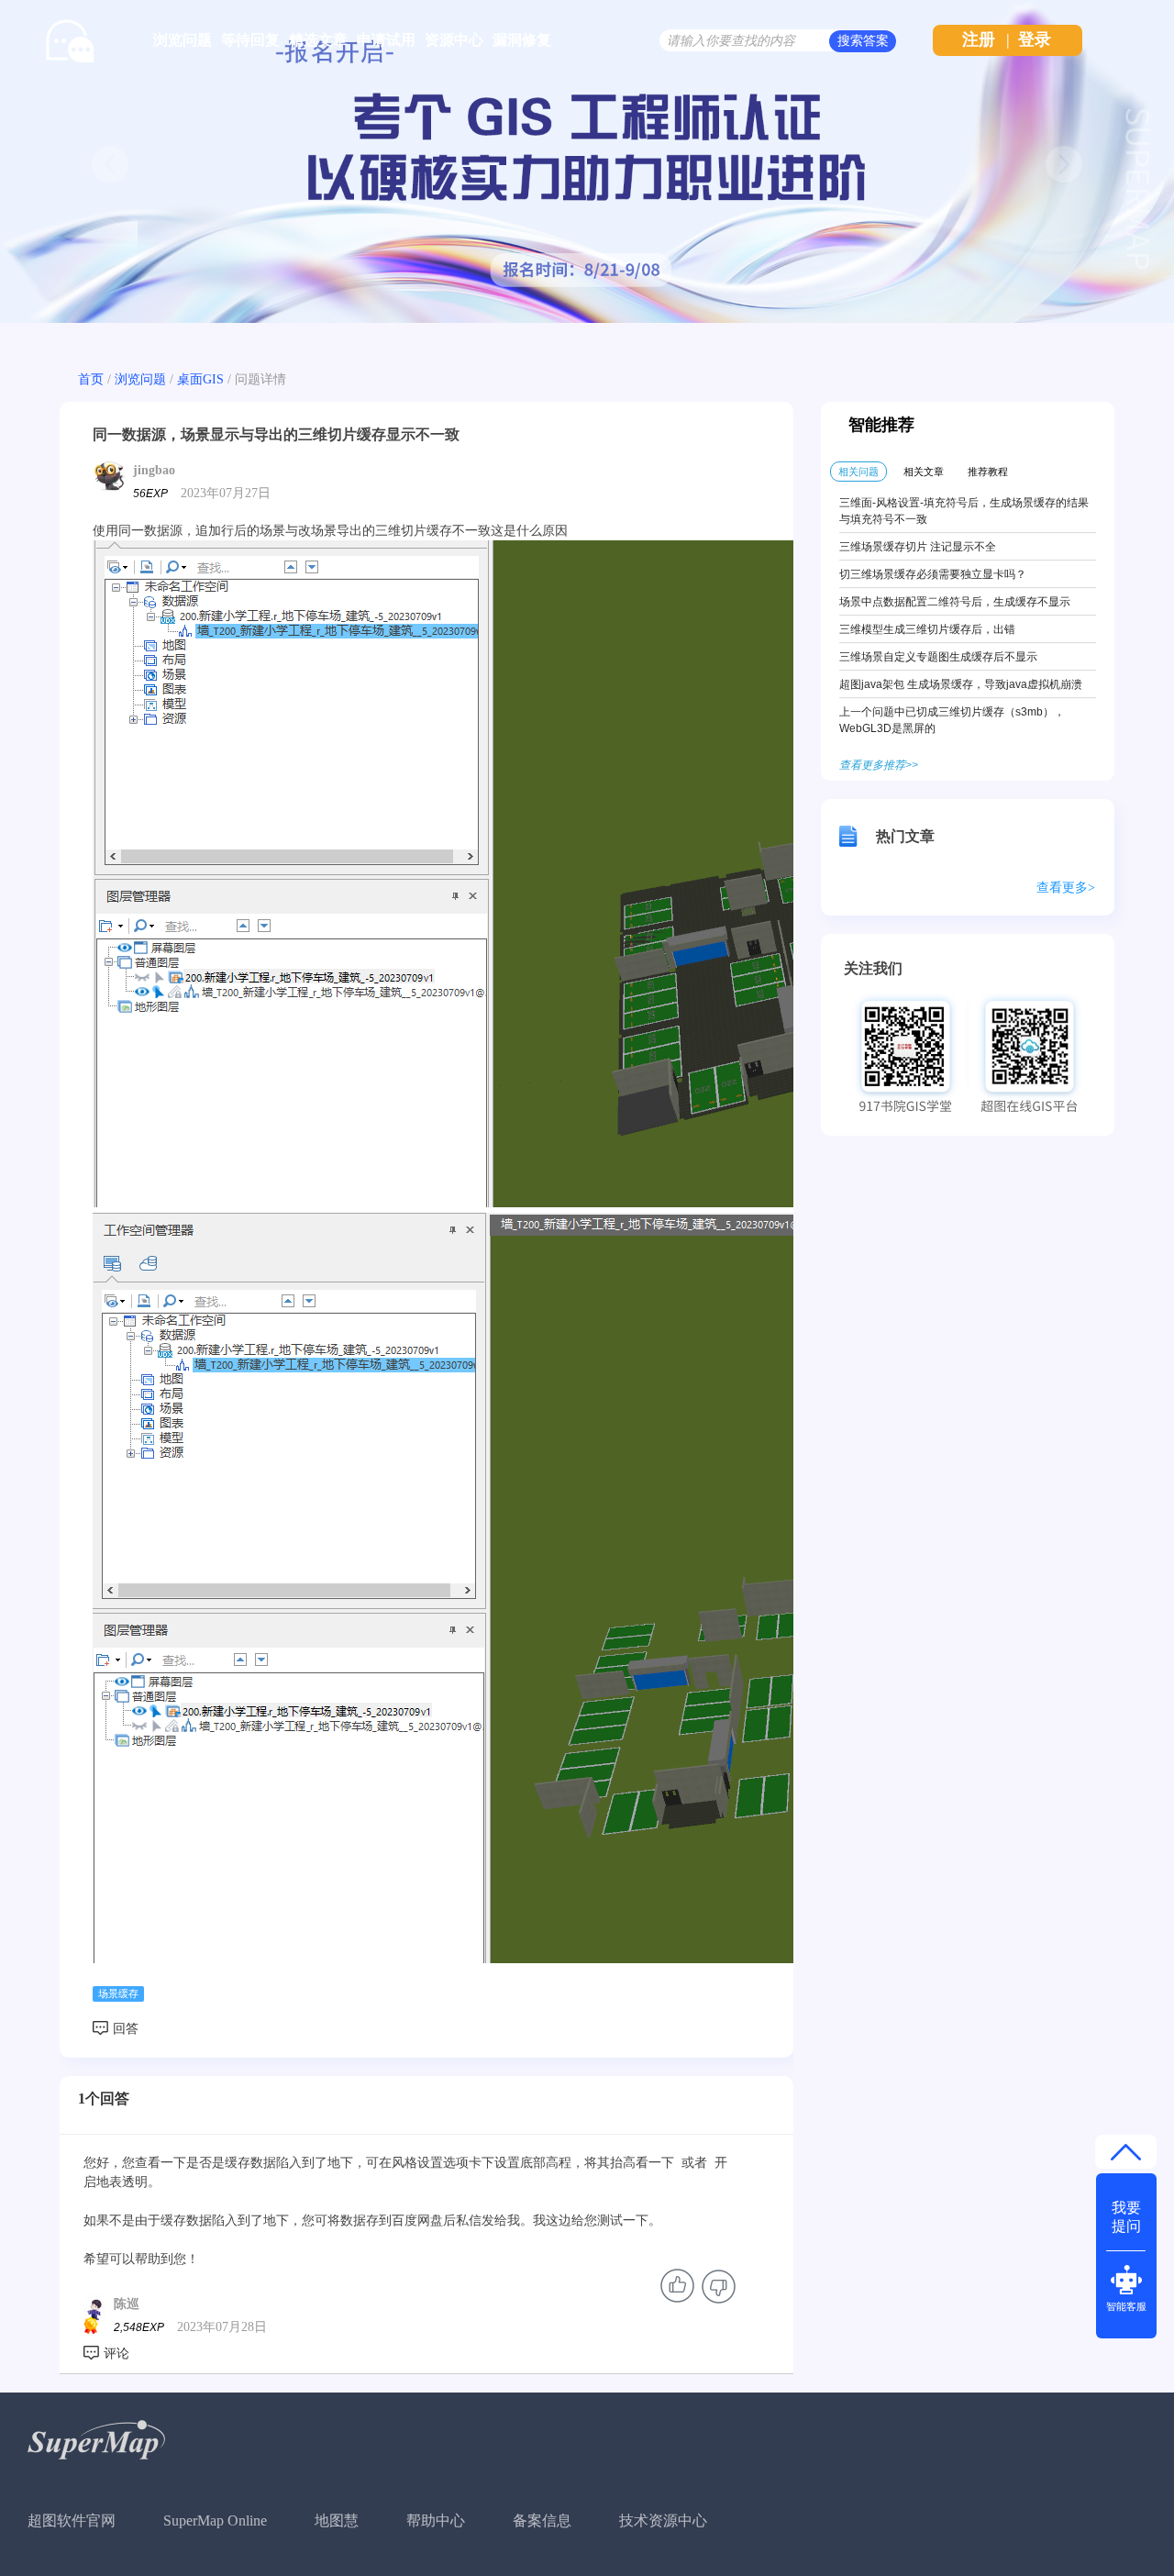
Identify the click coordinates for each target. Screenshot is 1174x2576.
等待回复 (250, 40)
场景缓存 (118, 1993)
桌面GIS (200, 379)
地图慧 (337, 2520)
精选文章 (318, 40)
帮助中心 (436, 2520)
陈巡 (127, 2304)
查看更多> (1066, 888)
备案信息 (542, 2520)
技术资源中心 (663, 2520)
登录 (1035, 39)
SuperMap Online (215, 2520)
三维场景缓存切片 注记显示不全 (918, 547)
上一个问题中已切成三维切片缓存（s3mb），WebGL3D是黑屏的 (952, 720)
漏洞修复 (522, 40)
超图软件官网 (72, 2520)
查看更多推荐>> (879, 765)
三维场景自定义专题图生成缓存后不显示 (938, 657)
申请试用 (386, 40)
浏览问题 (183, 40)
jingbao (154, 470)
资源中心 (454, 40)
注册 (979, 39)
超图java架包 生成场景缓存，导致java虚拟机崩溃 (961, 684)
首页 (91, 379)
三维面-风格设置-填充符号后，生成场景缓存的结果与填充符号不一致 (964, 511)
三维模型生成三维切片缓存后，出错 (927, 629)
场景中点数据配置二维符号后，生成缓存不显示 (955, 602)
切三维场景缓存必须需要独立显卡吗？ (933, 574)
